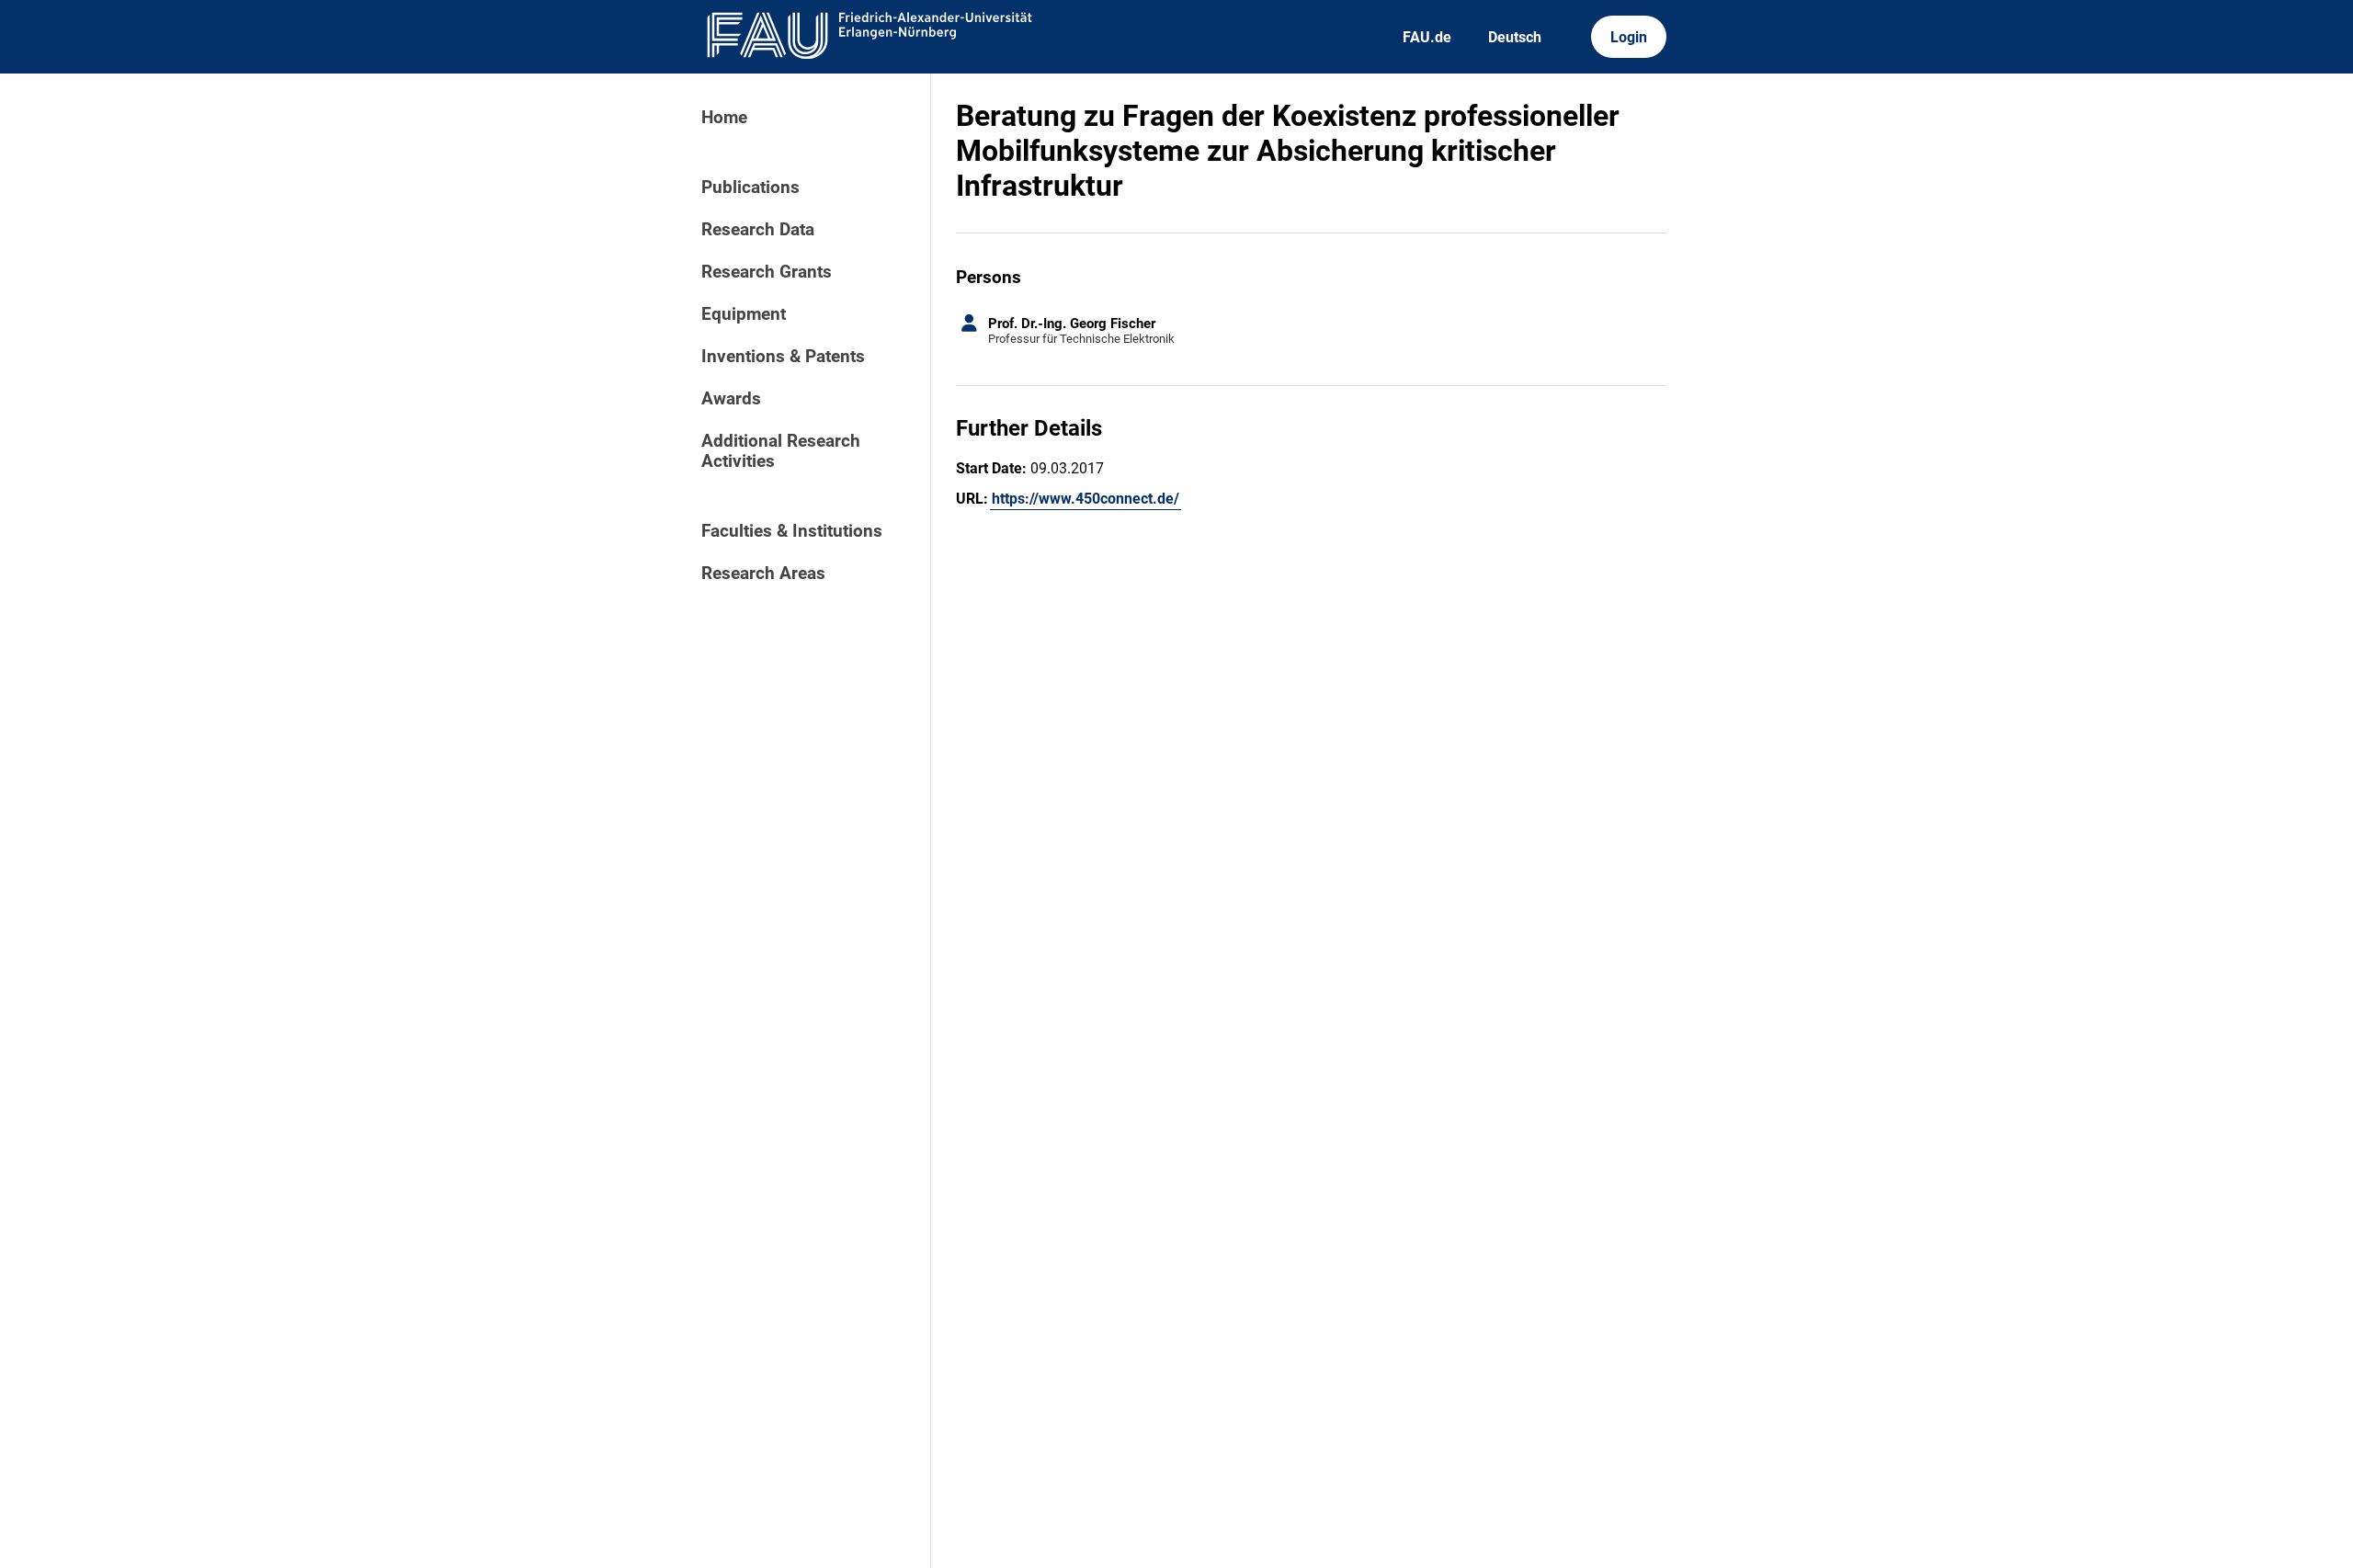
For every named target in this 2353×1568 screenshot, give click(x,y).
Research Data (758, 230)
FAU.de (1427, 37)
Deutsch (1515, 37)
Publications (750, 187)
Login (1629, 37)
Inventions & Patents (783, 357)
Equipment (744, 314)
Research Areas (763, 574)
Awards (731, 399)
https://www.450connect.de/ (1086, 499)
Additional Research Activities (781, 451)
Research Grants (767, 272)
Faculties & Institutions (792, 531)
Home (724, 118)
